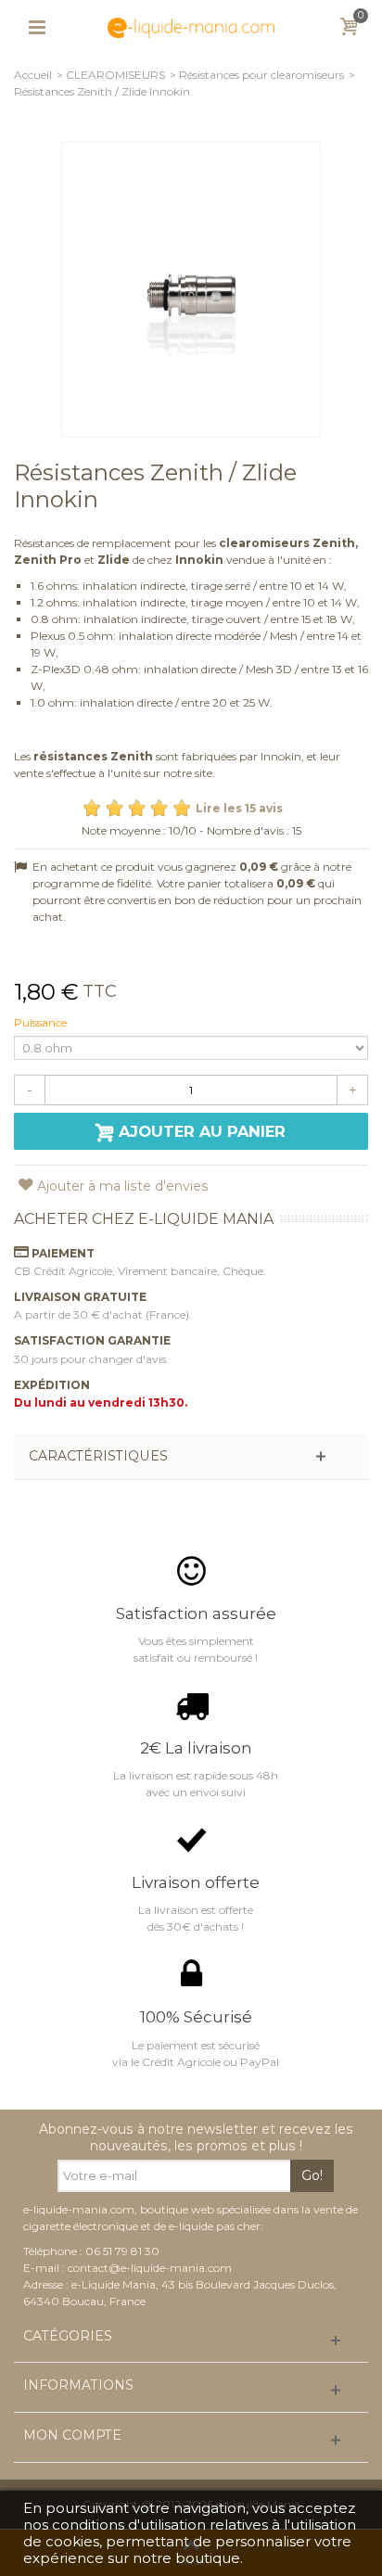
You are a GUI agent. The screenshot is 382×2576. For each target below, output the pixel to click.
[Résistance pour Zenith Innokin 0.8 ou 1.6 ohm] (191, 289)
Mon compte (72, 2436)
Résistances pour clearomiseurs (261, 75)
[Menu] (37, 28)
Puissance (42, 1022)
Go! (312, 2175)
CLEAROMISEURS (115, 75)
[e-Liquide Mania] (191, 26)
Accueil (33, 75)
